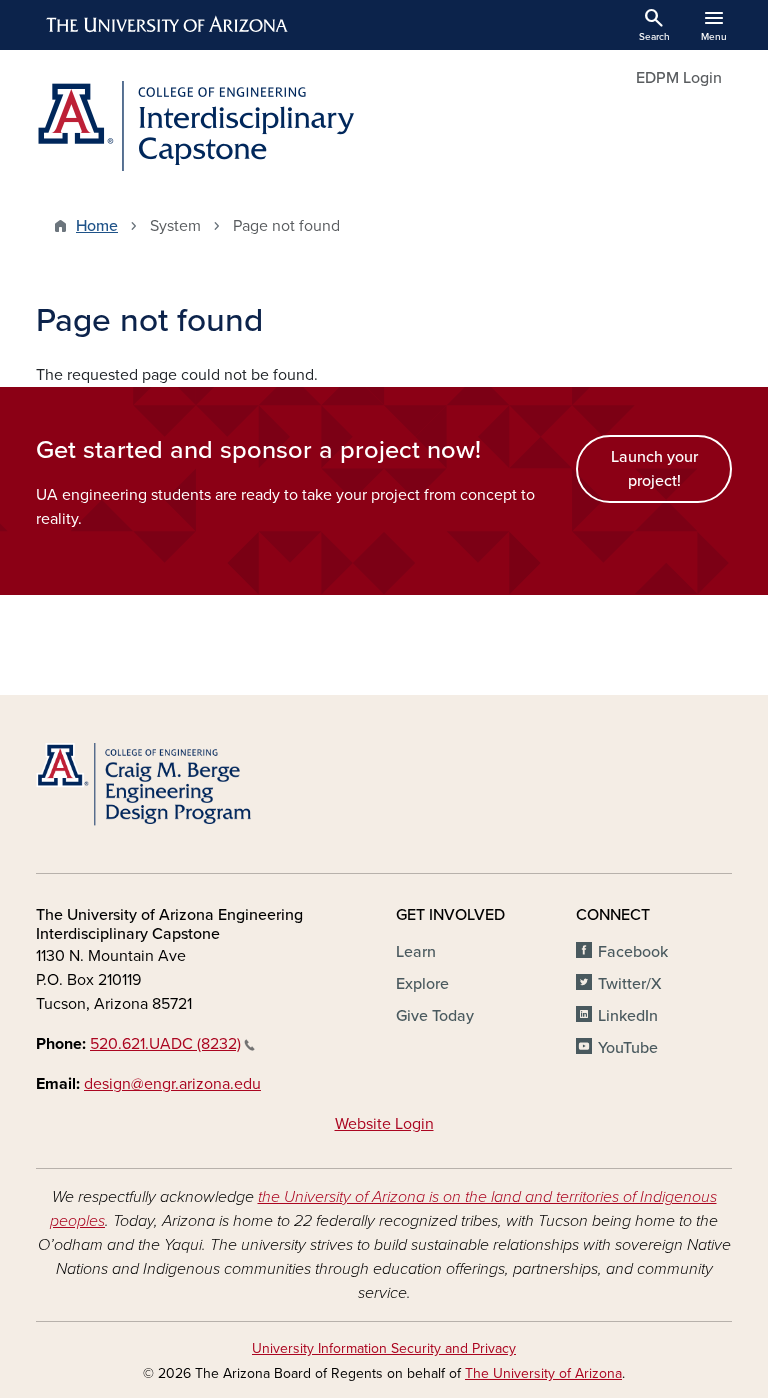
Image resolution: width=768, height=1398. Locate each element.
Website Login (384, 1124)
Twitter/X (630, 984)
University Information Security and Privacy (384, 1348)
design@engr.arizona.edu (172, 1084)
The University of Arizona (543, 1373)
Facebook (633, 952)
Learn (416, 952)
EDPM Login (679, 78)
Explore (422, 984)
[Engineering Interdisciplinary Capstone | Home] (204, 126)
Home (97, 226)
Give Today (435, 1016)
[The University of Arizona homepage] (168, 25)
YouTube (628, 1048)
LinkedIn (628, 1016)
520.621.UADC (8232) (165, 1044)
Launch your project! (654, 469)
